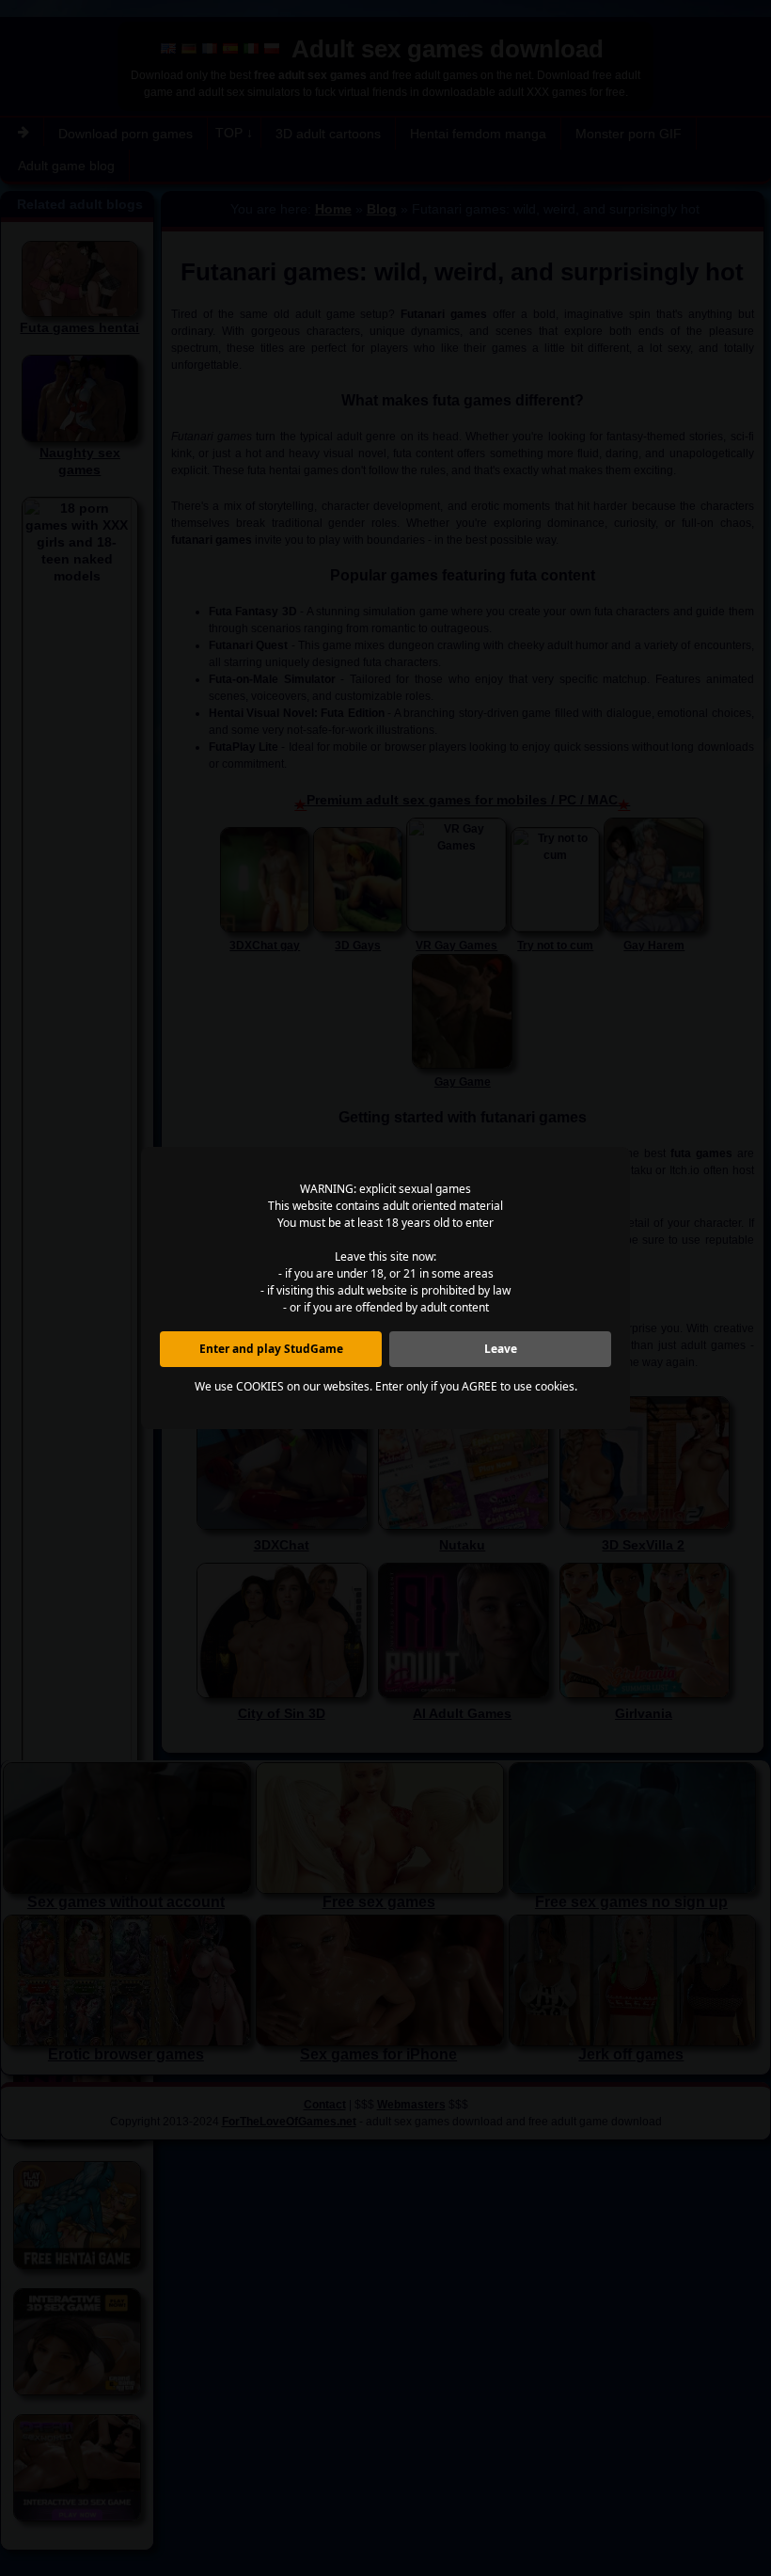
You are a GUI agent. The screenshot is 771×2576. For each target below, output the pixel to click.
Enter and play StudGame (271, 1349)
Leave (501, 1349)
